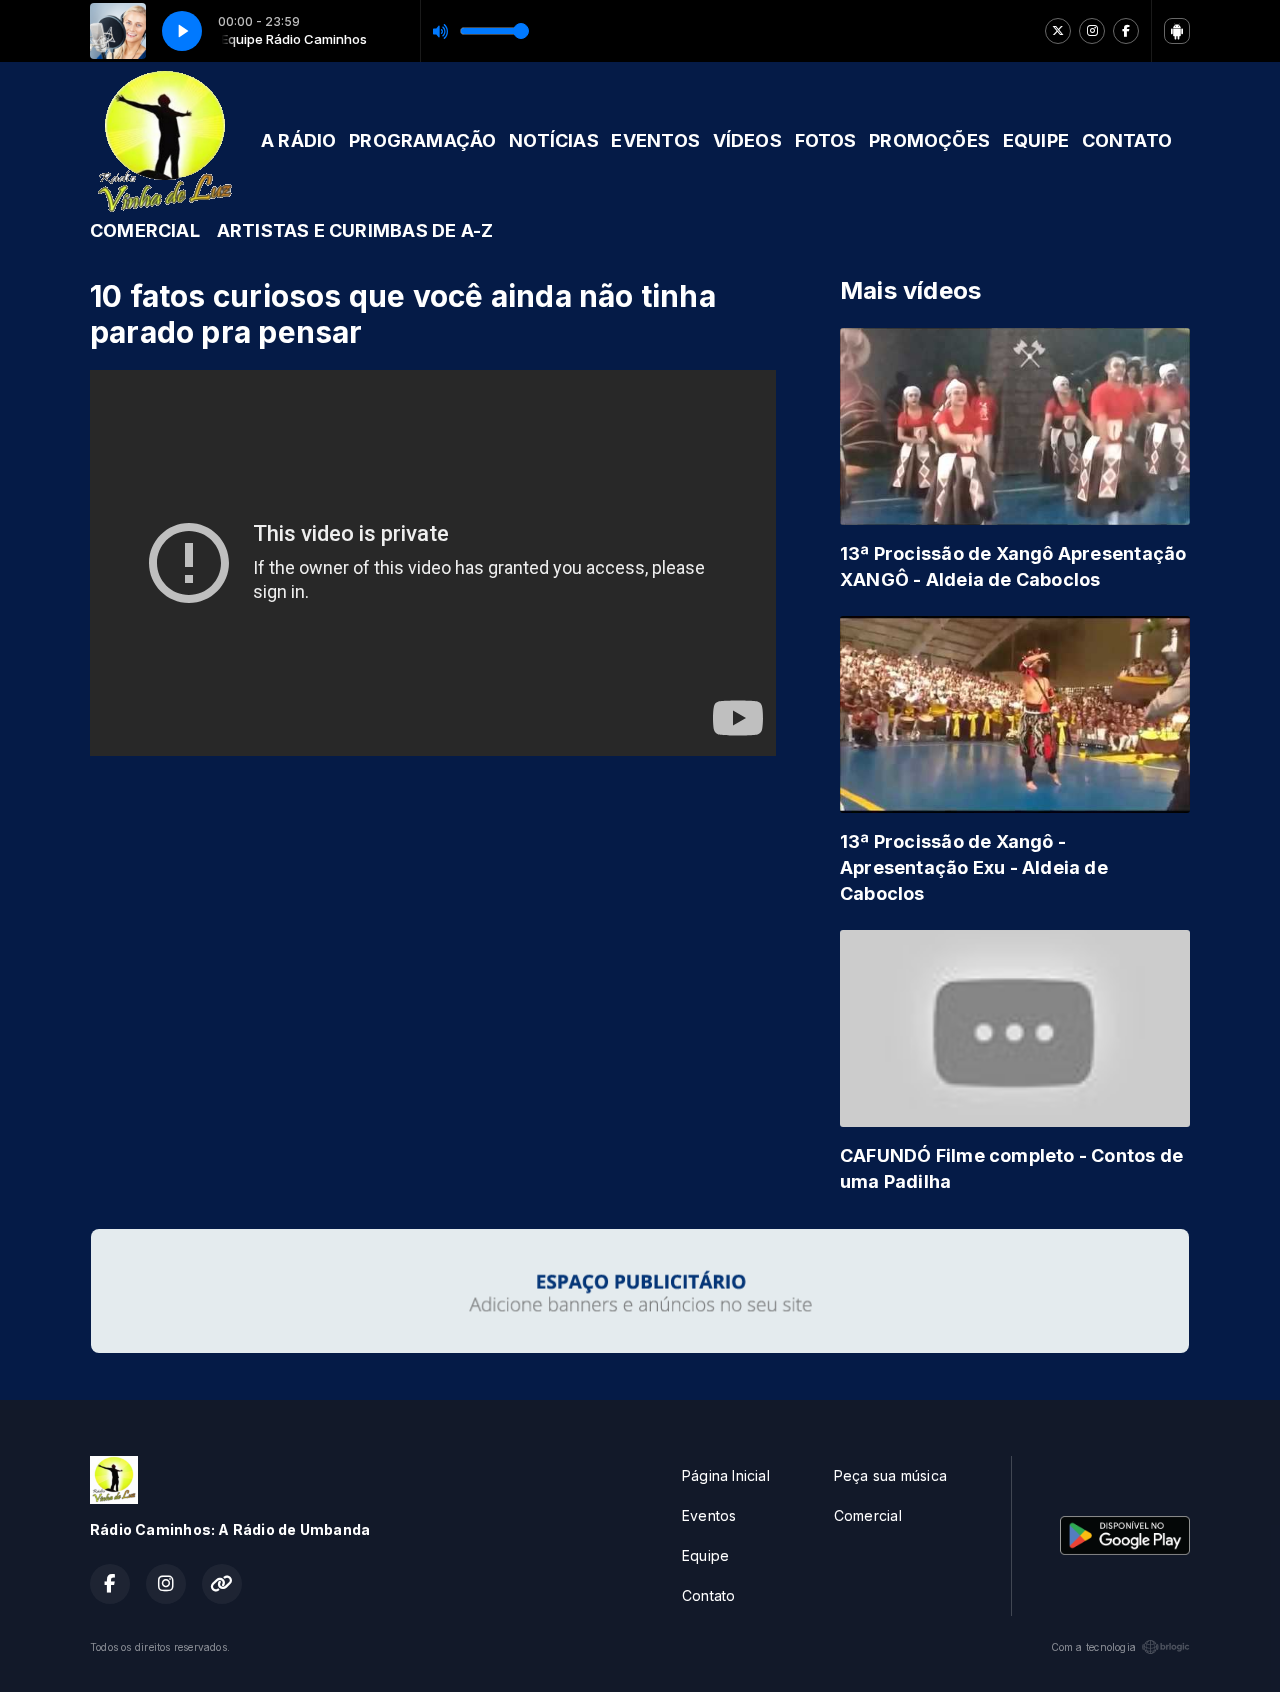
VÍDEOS (747, 140)
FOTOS (826, 140)
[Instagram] (1092, 31)
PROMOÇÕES (929, 140)
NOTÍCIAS (554, 140)
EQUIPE (1036, 140)
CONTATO (1127, 140)
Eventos (709, 1515)
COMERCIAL (145, 230)
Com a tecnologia (1093, 1647)
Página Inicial (726, 1475)
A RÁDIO (298, 140)
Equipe (705, 1555)
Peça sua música (890, 1475)
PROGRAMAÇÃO (422, 140)
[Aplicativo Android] (1177, 31)
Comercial (868, 1515)
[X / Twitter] (1058, 31)
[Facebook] (1126, 31)
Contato (708, 1595)
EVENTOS (655, 140)
